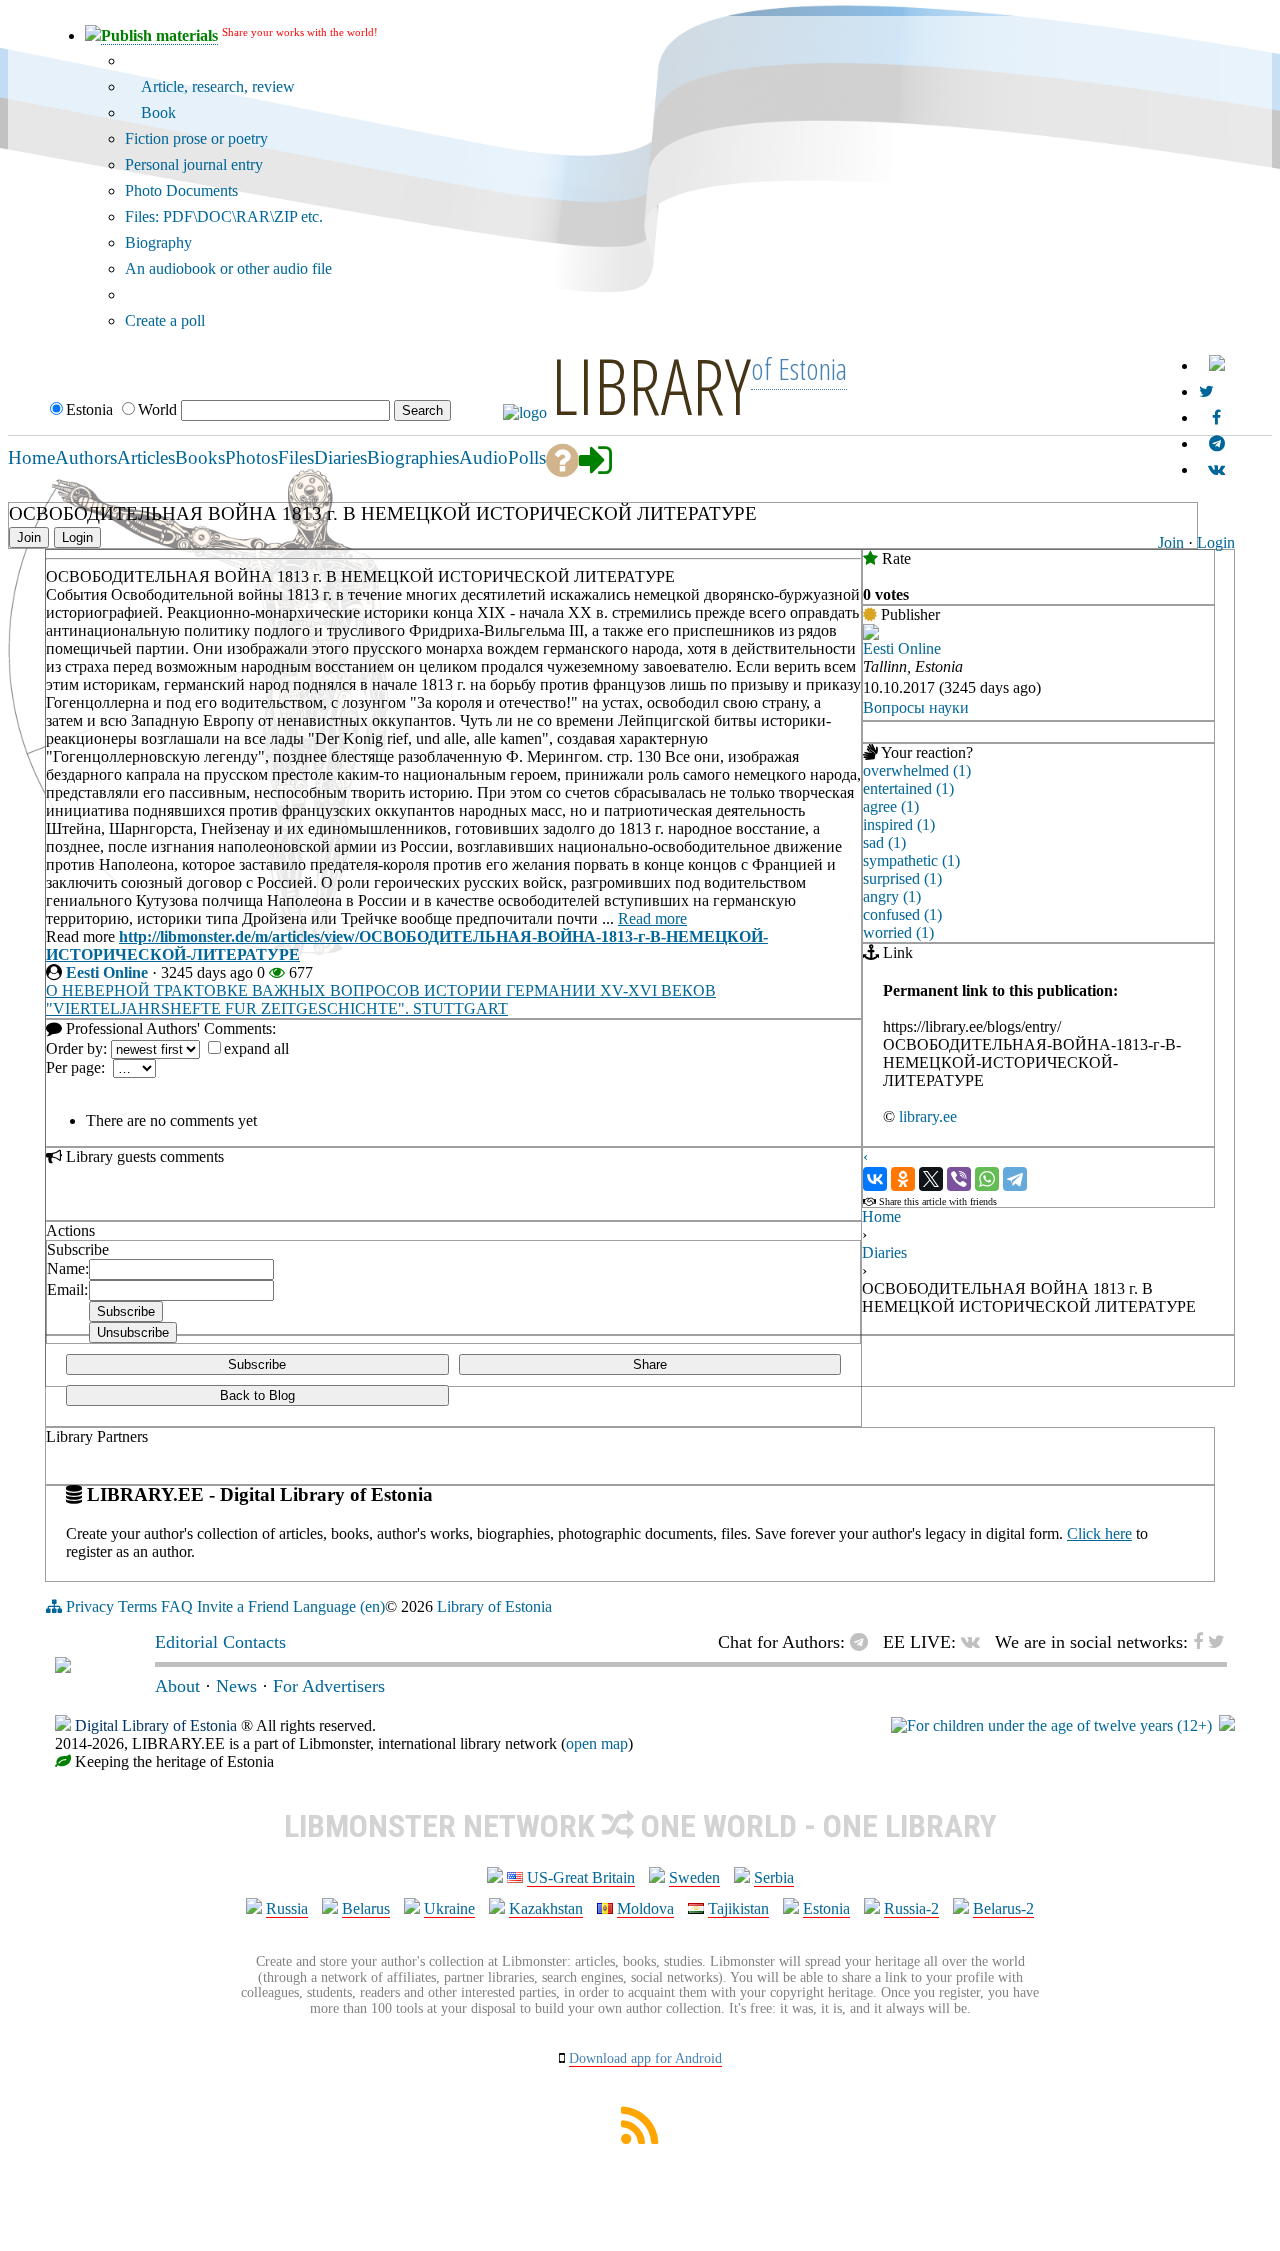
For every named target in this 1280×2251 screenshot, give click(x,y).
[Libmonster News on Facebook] (1216, 417)
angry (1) (892, 896)
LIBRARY (651, 385)
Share (650, 1364)
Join (1171, 542)
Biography (158, 242)
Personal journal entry (194, 164)
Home (881, 1216)
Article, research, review (216, 86)
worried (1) (898, 932)
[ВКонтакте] (875, 1179)
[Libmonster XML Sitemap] (640, 2138)
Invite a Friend (243, 1606)
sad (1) (884, 842)
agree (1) (891, 806)
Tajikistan (738, 1908)
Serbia (774, 1877)
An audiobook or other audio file (228, 268)
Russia (287, 1908)
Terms (137, 1606)
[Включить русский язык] (1217, 365)
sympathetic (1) (911, 860)
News (236, 1686)
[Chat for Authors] (1217, 443)
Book (156, 112)
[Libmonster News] (1206, 391)
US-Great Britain (581, 1877)
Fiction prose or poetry (196, 138)
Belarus (366, 1908)
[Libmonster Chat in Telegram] (864, 1642)
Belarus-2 (1003, 1908)
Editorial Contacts (220, 1642)
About (177, 1686)
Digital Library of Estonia (156, 1725)
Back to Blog (257, 1395)
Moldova (645, 1908)
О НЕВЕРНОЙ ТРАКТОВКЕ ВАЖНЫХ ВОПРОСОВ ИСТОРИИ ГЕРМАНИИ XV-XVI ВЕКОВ (381, 990)
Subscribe (257, 1364)
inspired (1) (899, 824)
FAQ (177, 1606)
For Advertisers (329, 1686)
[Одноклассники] (903, 1179)
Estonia (826, 1908)
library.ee (928, 1116)
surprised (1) (902, 878)
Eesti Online (107, 972)
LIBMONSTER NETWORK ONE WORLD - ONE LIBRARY (640, 1826)
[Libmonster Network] (1051, 1725)
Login (1216, 542)
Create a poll (165, 320)
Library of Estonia (494, 1606)
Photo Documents (181, 190)
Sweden (694, 1877)
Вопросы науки (916, 707)
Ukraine (449, 1908)
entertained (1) (908, 788)
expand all (256, 1048)
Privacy (90, 1606)
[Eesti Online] (871, 634)
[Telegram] (1015, 1179)
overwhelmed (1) (917, 770)
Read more (652, 918)
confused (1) (902, 914)
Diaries (884, 1252)
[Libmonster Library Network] (1227, 1725)
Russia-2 (911, 1908)
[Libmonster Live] (1216, 469)
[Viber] (959, 1179)
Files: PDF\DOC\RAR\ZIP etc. (224, 216)
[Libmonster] (63, 1667)
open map (597, 1743)
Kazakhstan (546, 1908)
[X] (931, 1179)
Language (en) (339, 1606)
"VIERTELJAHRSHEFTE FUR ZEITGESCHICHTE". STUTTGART (277, 1008)
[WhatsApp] (987, 1179)
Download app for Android (645, 2058)
